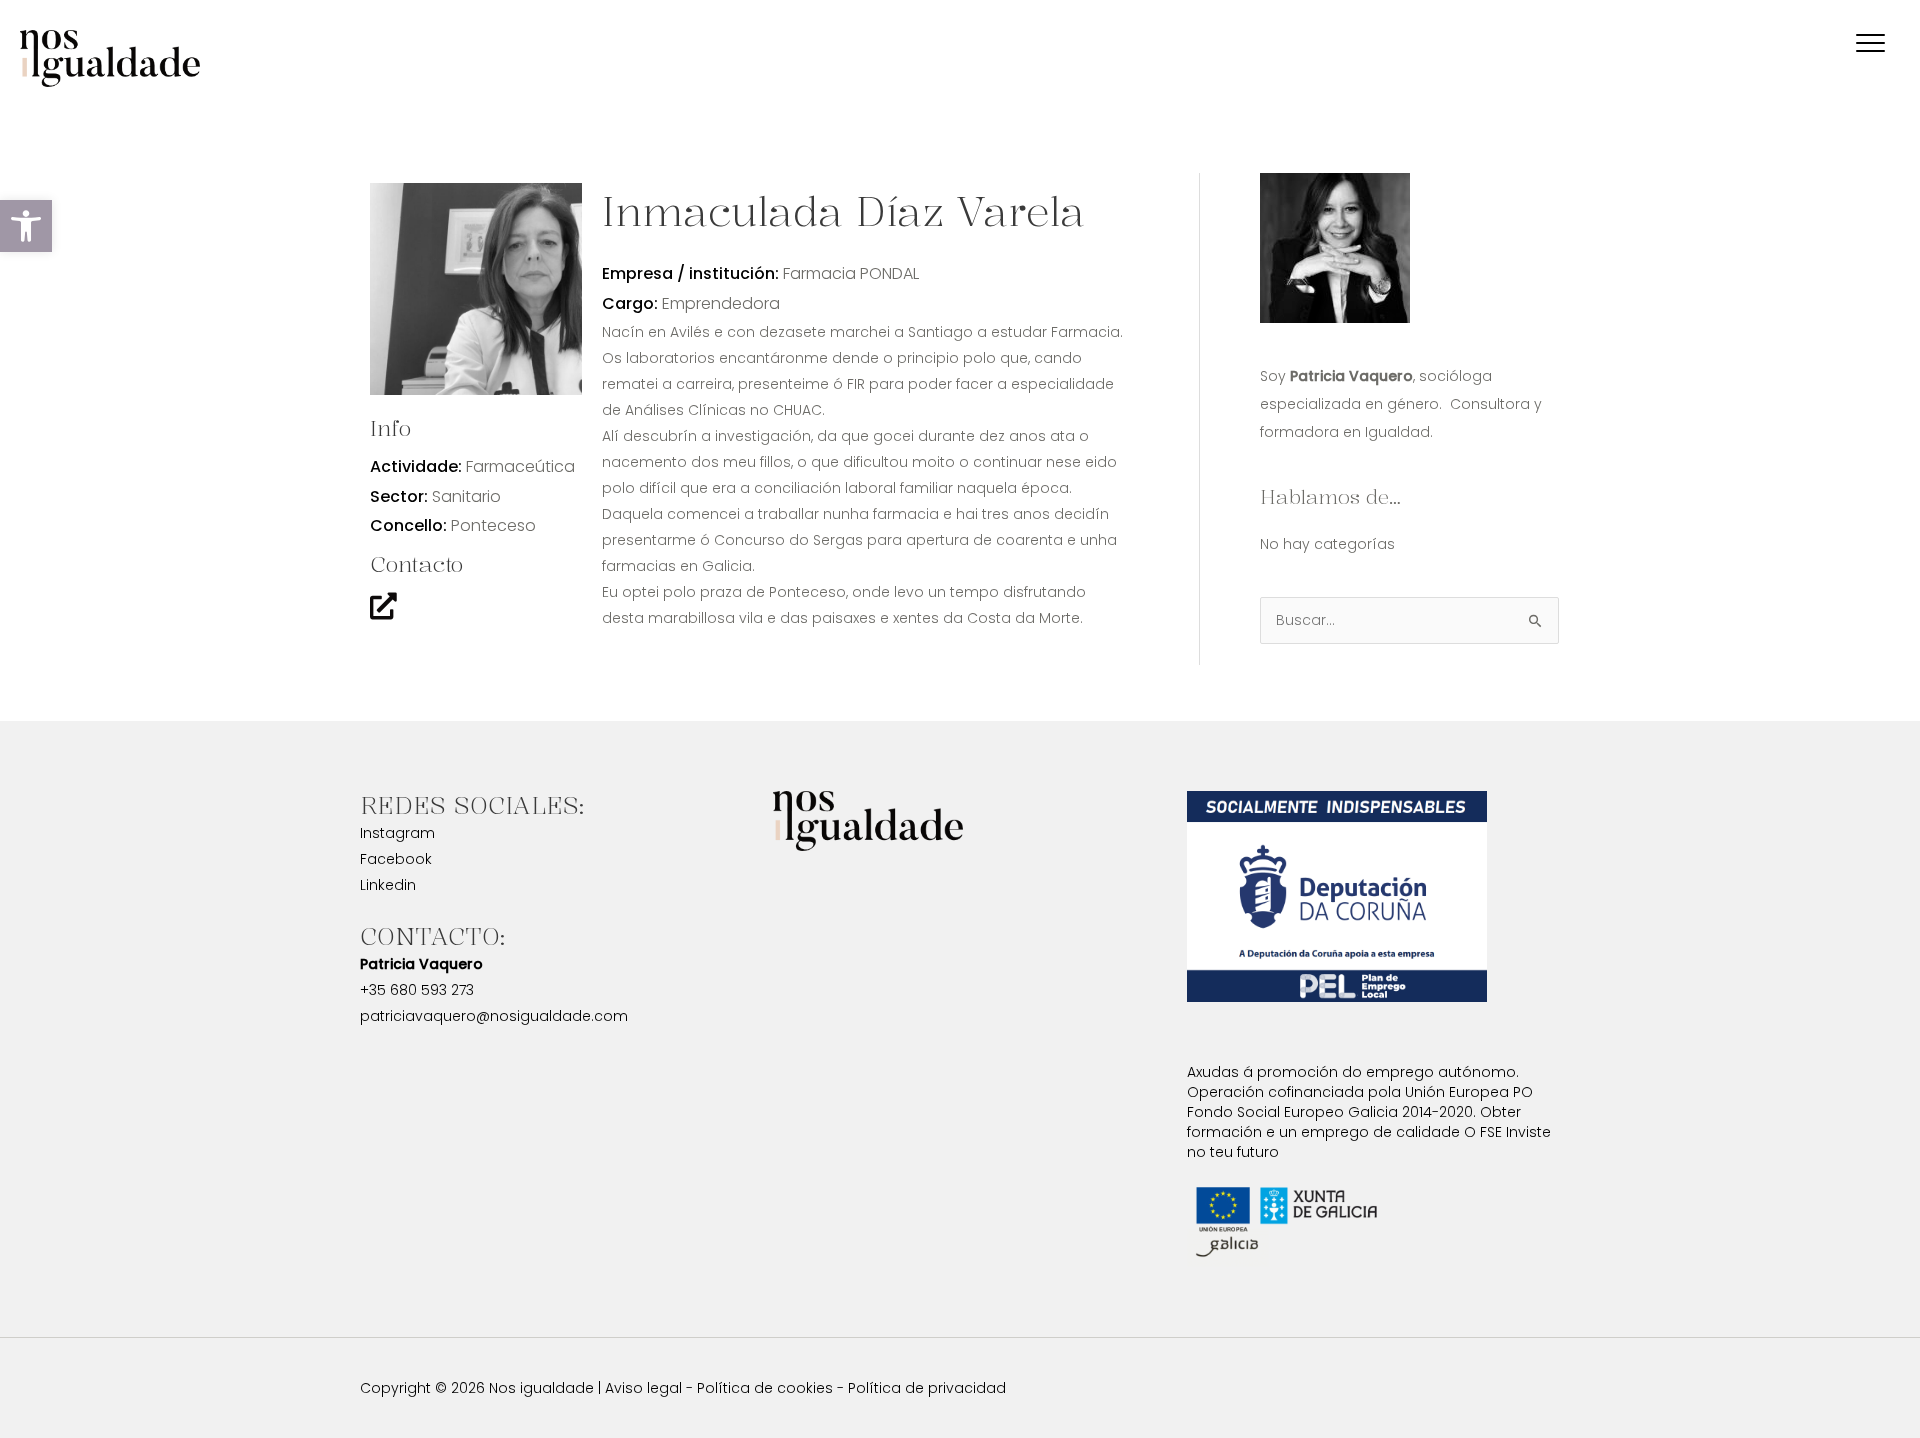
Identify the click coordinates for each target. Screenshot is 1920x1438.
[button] (26, 226)
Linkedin (388, 885)
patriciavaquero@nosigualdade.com (494, 1016)
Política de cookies (765, 1388)
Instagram (397, 833)
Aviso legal (643, 1388)
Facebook (396, 859)
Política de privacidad (927, 1388)
